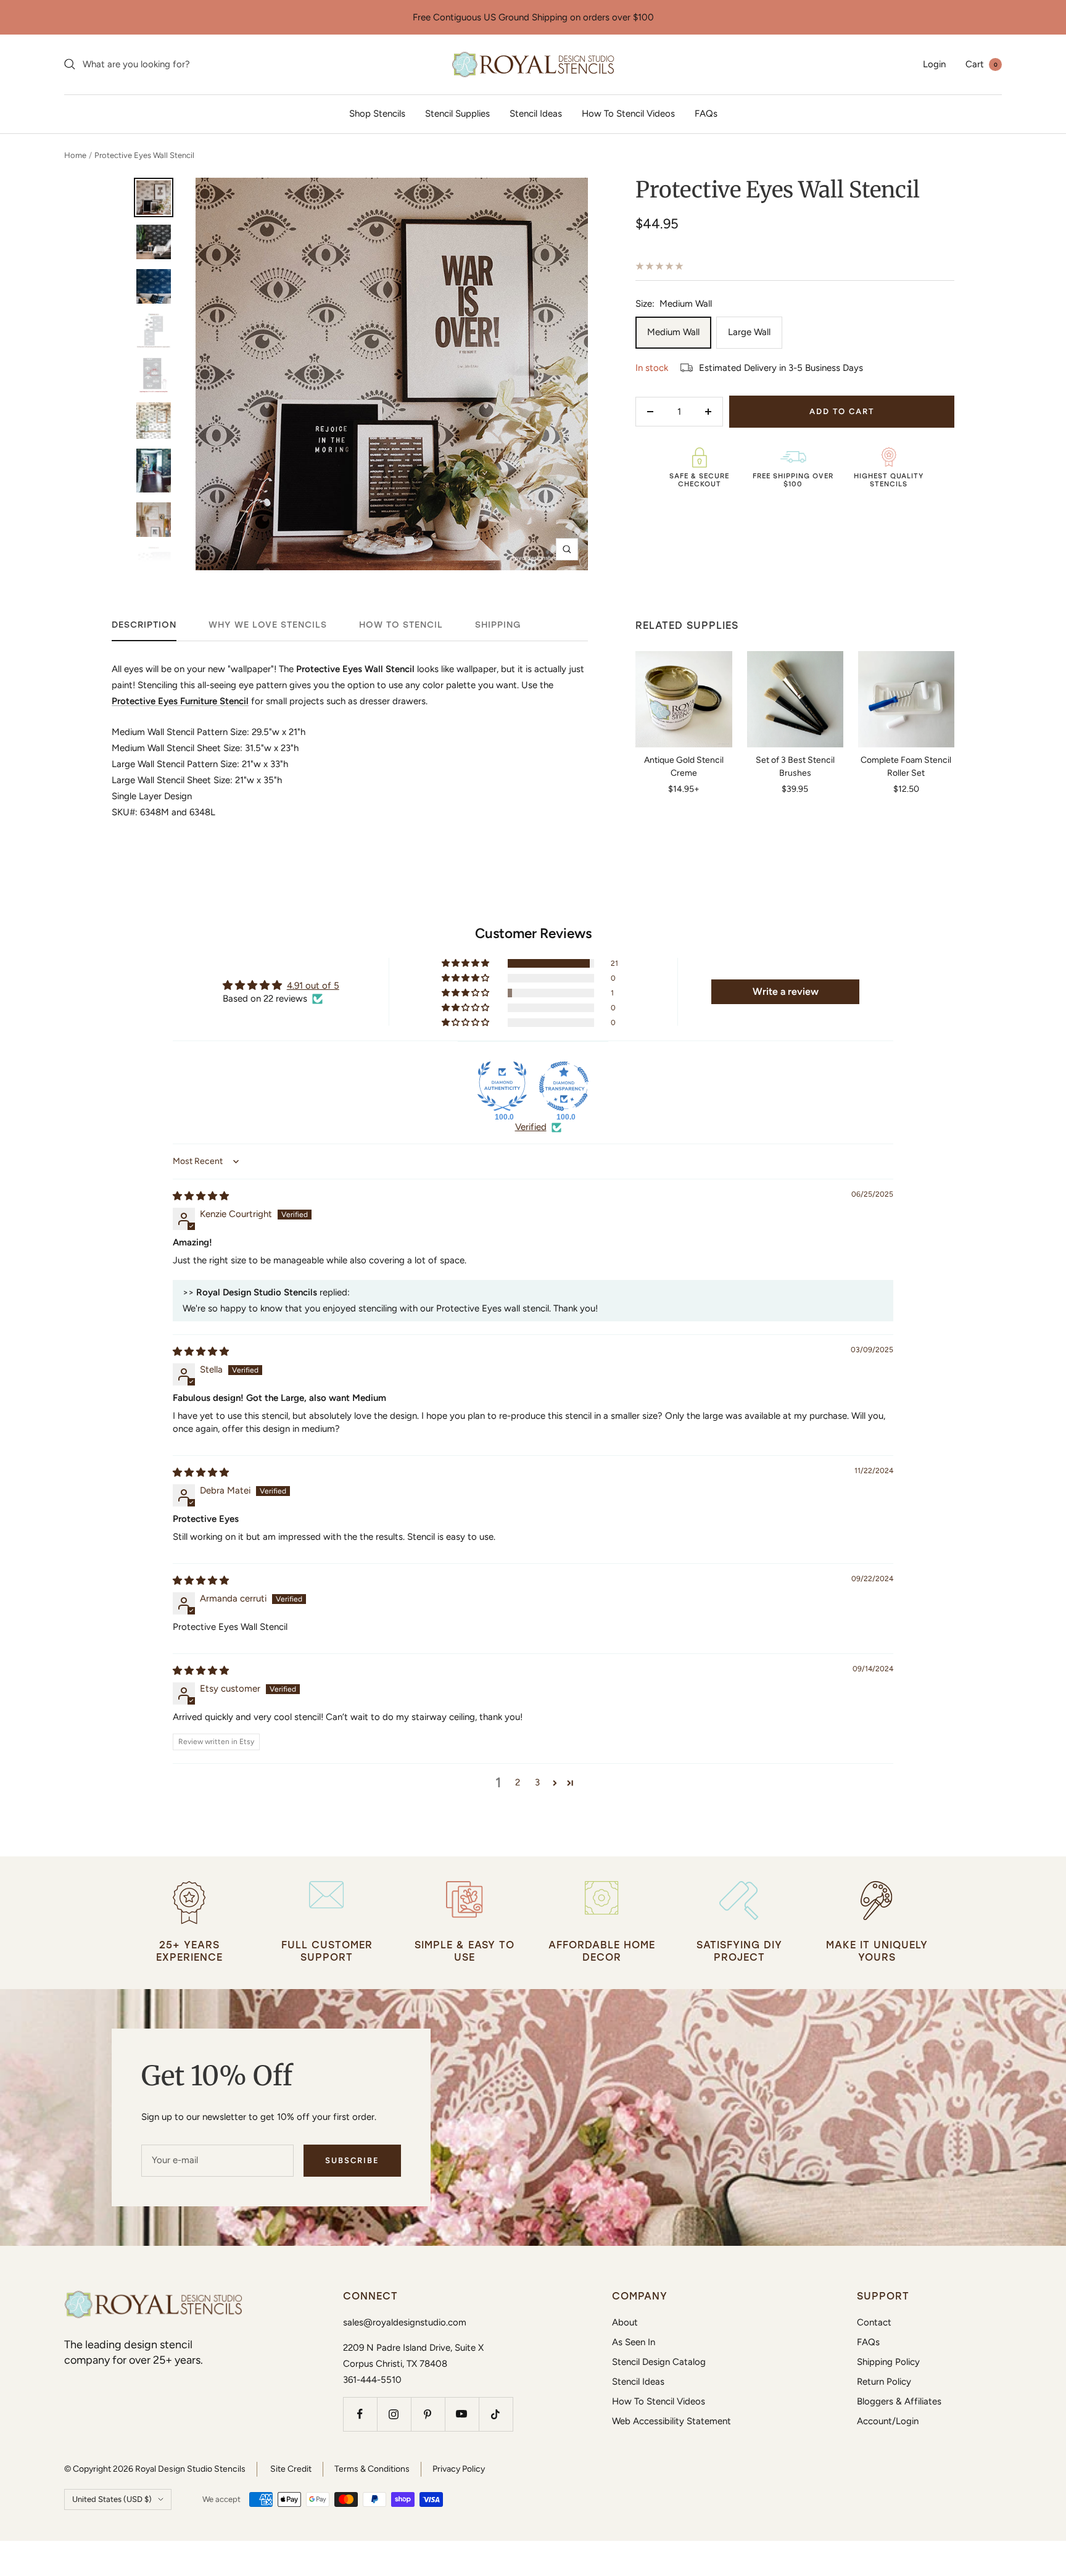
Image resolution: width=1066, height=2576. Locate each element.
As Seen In (634, 2342)
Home (75, 155)
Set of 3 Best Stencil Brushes (795, 767)
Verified (531, 1127)
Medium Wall (673, 332)
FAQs (706, 114)
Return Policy (884, 2382)
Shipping (498, 625)
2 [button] (518, 1782)
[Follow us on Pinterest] (428, 2414)
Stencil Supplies (457, 114)
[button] (466, 963)
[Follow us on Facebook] (360, 2414)
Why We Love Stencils (268, 625)
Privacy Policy (459, 2469)
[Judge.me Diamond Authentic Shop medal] (502, 1086)
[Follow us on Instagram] (394, 2414)
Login (934, 64)
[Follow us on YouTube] (462, 2414)
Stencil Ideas (536, 114)
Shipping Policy (888, 2362)
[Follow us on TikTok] (496, 2414)
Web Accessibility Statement (671, 2421)
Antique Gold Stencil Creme (684, 767)
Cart (981, 64)
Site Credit (291, 2469)
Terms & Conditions (372, 2469)
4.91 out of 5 (313, 986)
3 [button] (537, 1782)
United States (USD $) (112, 2499)
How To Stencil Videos (628, 114)
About (625, 2322)
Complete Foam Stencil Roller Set (906, 767)
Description (144, 625)
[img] (201, 1196)
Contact (874, 2322)
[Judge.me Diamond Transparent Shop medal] (564, 1086)
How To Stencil (401, 625)
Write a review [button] (786, 991)
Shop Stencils (377, 114)
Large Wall (749, 332)
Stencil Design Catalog (659, 2362)
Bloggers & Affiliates (899, 2401)
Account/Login (888, 2421)
